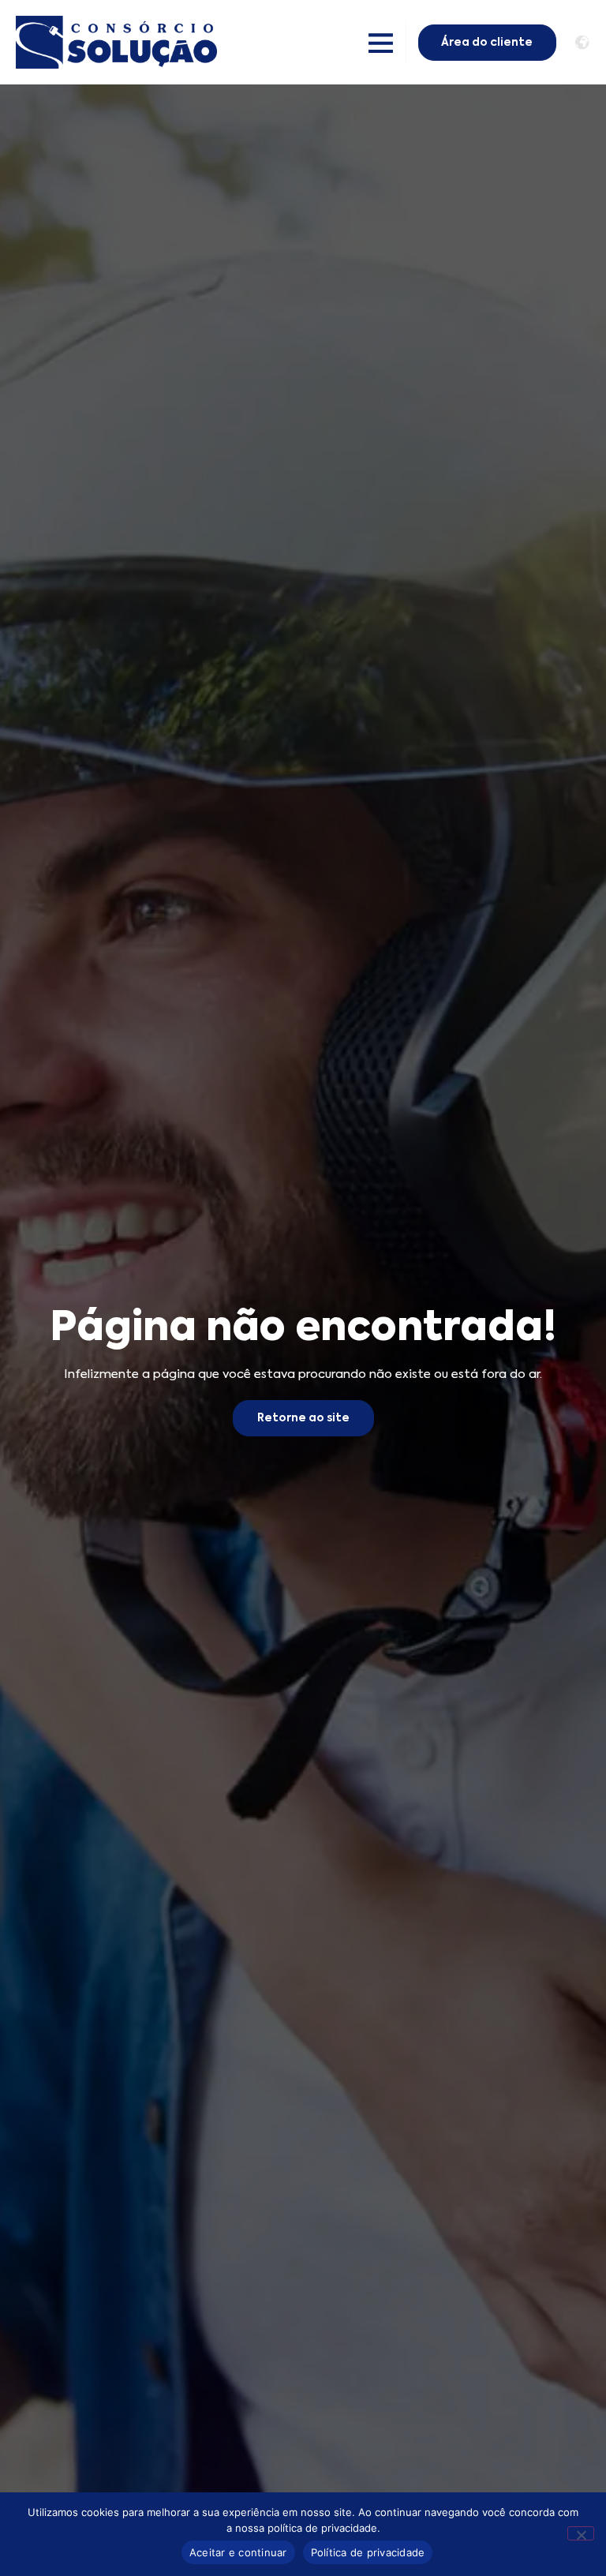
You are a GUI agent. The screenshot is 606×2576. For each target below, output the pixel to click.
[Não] (581, 2533)
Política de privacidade (368, 2552)
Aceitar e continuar (238, 2552)
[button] (382, 42)
